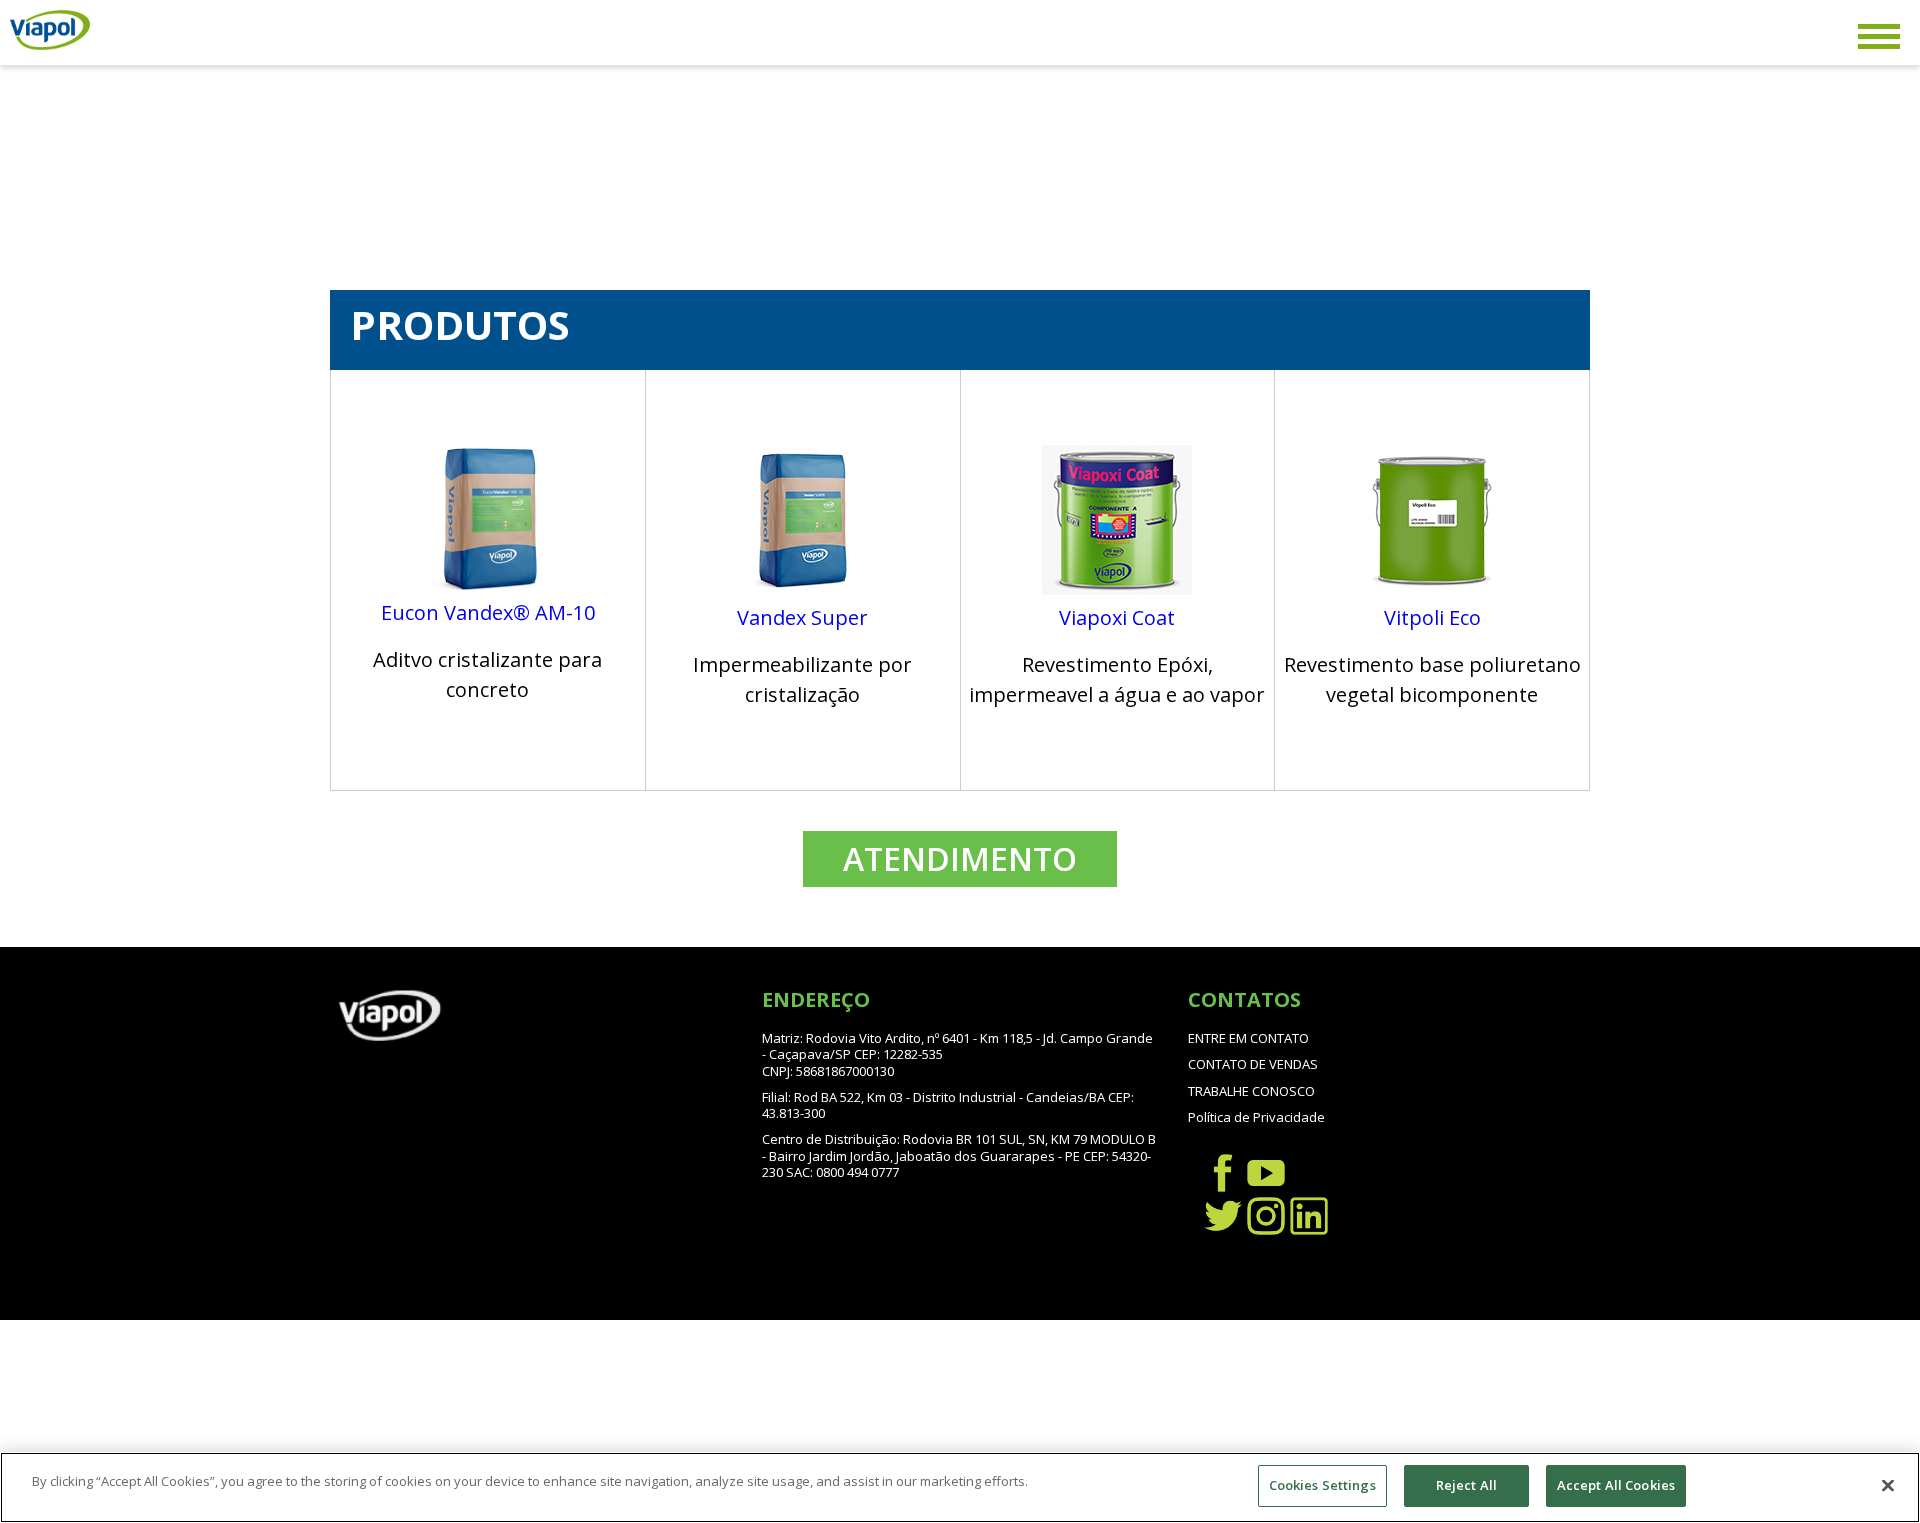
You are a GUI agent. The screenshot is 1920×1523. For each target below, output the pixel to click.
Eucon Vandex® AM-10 (488, 612)
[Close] (1888, 1485)
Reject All (1466, 1485)
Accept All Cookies (1616, 1485)
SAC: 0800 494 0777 (842, 1172)
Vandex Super (802, 617)
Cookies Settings (1322, 1485)
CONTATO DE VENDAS (1253, 1064)
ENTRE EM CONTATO (1248, 1038)
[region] (960, 1487)
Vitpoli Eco (1432, 617)
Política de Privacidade (1256, 1117)
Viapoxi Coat (1117, 617)
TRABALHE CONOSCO (1251, 1091)
